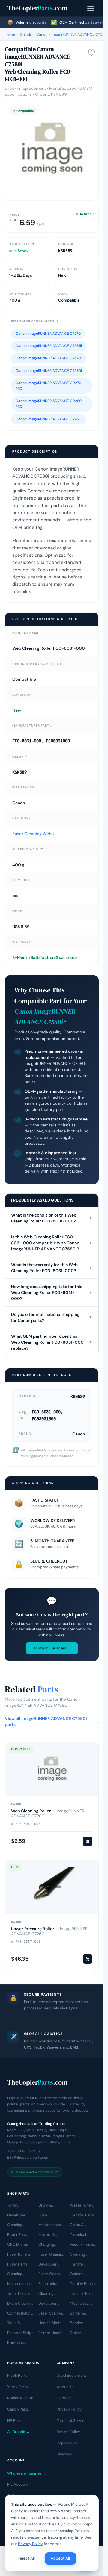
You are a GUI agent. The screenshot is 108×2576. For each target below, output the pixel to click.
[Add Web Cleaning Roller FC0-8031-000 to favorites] (91, 53)
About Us (65, 2387)
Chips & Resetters (79, 2225)
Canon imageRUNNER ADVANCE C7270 (48, 334)
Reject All (26, 2558)
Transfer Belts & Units (82, 2216)
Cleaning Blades (15, 2225)
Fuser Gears (49, 2274)
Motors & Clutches (47, 2235)
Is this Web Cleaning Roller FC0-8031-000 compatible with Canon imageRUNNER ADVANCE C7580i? (52, 1243)
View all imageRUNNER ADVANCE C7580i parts (52, 1721)
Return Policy (68, 2432)
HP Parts (15, 2421)
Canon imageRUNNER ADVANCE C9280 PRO (49, 404)
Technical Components (82, 2235)
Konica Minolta (20, 2398)
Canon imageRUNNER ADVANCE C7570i (49, 358)
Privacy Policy (69, 2409)
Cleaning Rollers (77, 2255)
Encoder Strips (20, 2333)
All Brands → (19, 2432)
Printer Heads (51, 2333)
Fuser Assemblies (49, 2216)
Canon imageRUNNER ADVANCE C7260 (48, 419)
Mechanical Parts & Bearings (80, 2304)
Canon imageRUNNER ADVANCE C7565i (49, 346)
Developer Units (16, 2216)
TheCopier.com (37, 8)
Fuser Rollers (19, 2254)
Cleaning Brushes (15, 2274)
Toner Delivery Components (20, 2294)
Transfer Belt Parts (81, 2294)
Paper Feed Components (19, 2235)
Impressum (67, 2443)
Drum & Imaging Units (50, 2206)
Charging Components (50, 2245)
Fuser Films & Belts (82, 2245)
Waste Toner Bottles (81, 2206)
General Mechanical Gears (80, 2274)
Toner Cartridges (17, 2206)
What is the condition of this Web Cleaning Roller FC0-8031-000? (52, 1218)
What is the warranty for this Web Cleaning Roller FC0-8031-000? (52, 1268)
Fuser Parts (17, 2264)
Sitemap (64, 2454)
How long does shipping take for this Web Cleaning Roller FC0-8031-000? (52, 1292)
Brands (26, 34)
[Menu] (91, 8)
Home (10, 34)
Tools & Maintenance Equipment (18, 2323)
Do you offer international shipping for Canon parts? (52, 1317)
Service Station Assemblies (80, 2323)
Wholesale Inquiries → (27, 2473)
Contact (64, 2398)
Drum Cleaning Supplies (20, 2304)
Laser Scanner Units (51, 2314)
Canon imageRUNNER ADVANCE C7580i (49, 371)
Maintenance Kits (50, 2225)
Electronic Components (50, 2284)
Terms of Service (72, 2421)
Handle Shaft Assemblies (50, 2323)
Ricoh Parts (17, 2375)
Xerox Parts (18, 2387)
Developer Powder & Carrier (48, 2304)
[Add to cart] (88, 1841)
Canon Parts (18, 2409)
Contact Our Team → (52, 1648)
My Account (18, 2484)
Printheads (17, 2343)
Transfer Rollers (77, 2265)
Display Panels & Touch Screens (83, 2284)
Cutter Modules (78, 2333)
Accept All (60, 2558)
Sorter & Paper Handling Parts (83, 2314)
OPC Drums (18, 2244)
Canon (42, 34)
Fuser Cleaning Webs (33, 834)
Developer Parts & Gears (51, 2265)
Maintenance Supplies (18, 2284)
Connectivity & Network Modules (20, 2314)
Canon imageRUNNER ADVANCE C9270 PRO (48, 386)
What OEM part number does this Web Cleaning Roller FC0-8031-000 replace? (52, 1342)
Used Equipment (71, 2375)
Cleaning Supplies (46, 2294)
